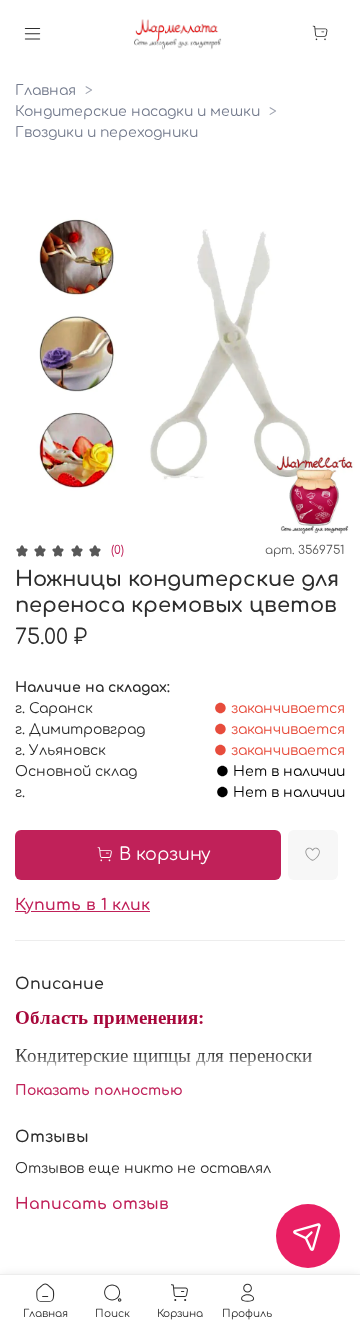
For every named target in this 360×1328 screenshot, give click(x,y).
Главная (45, 90)
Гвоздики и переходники (106, 132)
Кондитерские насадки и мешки (137, 111)
